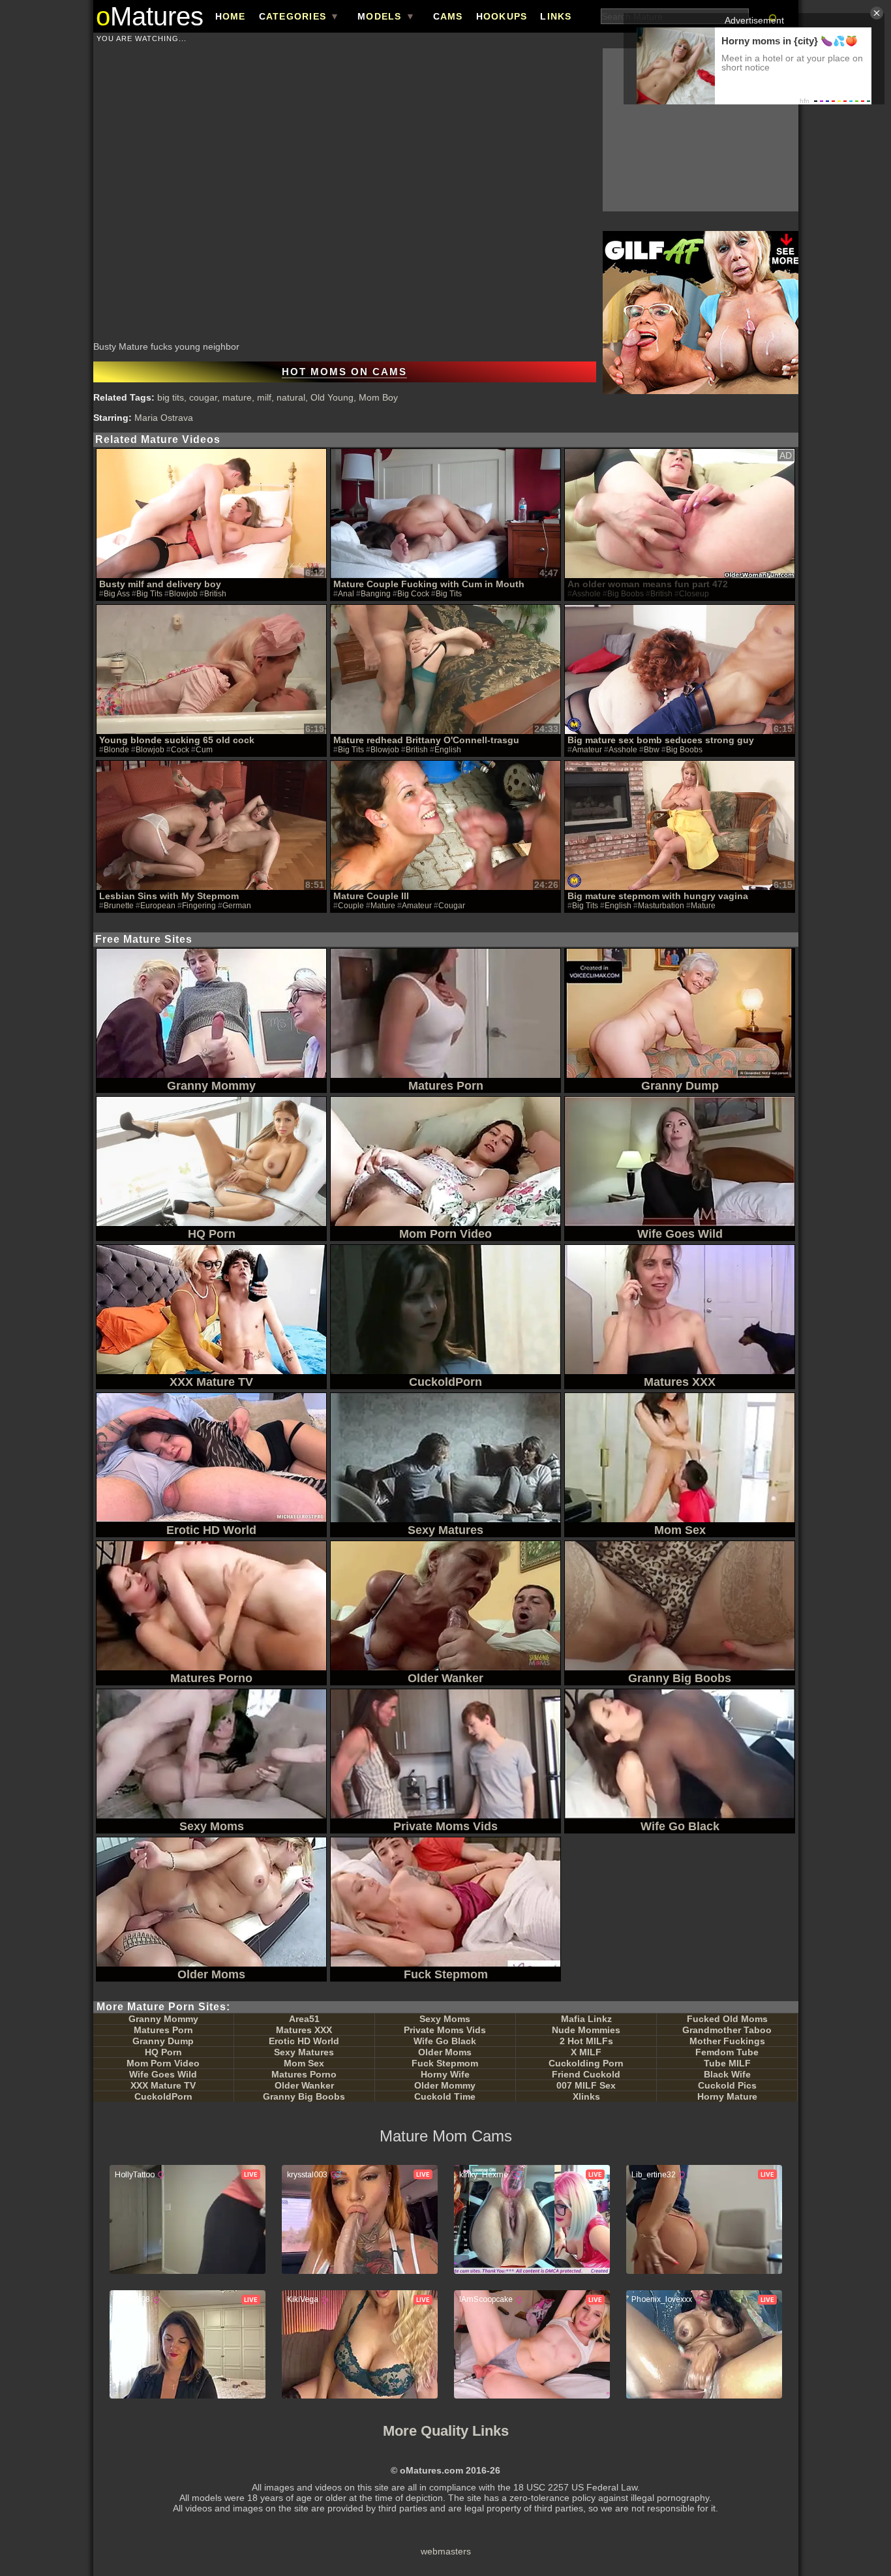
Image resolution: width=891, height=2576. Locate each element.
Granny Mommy (163, 2019)
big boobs (684, 750)
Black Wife (727, 2074)
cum (204, 750)
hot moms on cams (344, 372)
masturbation (661, 906)
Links (556, 16)
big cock (413, 594)
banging (376, 594)
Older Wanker (304, 2085)
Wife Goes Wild (163, 2074)
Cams (448, 16)
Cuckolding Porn (586, 2063)
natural (291, 397)
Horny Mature (727, 2096)
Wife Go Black (445, 2041)
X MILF (586, 2052)
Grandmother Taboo (727, 2030)
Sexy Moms (445, 2019)
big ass (117, 594)
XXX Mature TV (163, 2085)
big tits (171, 397)
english (448, 750)
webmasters (446, 2551)
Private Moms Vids (445, 2030)
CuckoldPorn (163, 2096)
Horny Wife (445, 2074)
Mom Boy (378, 397)
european (158, 906)
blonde (116, 750)
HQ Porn (163, 2052)
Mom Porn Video (163, 2063)
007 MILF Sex (586, 2085)
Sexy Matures (304, 2052)
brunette (119, 906)
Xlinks (586, 2096)
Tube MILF (727, 2063)
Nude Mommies (586, 2030)
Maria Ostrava (164, 418)
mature (237, 397)
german (237, 906)
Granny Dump (163, 2041)
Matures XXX (304, 2030)
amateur (587, 750)
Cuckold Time (445, 2096)
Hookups (502, 16)
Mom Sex (304, 2063)
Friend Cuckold (586, 2074)
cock (180, 750)
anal (346, 594)
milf (264, 397)
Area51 (304, 2019)
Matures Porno (304, 2074)
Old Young (332, 397)
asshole (623, 750)
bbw (652, 750)
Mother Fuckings (727, 2041)
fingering (199, 906)
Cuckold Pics (727, 2085)
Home (231, 16)
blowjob (183, 594)
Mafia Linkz (586, 2019)
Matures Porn (163, 2030)
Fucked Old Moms (727, 2019)
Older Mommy (445, 2085)
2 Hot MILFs (586, 2041)
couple (351, 906)
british (215, 594)
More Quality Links (446, 2431)
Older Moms (445, 2052)
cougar (203, 397)
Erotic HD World (304, 2041)
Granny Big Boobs (304, 2096)
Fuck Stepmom (445, 2063)
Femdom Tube (727, 2052)
